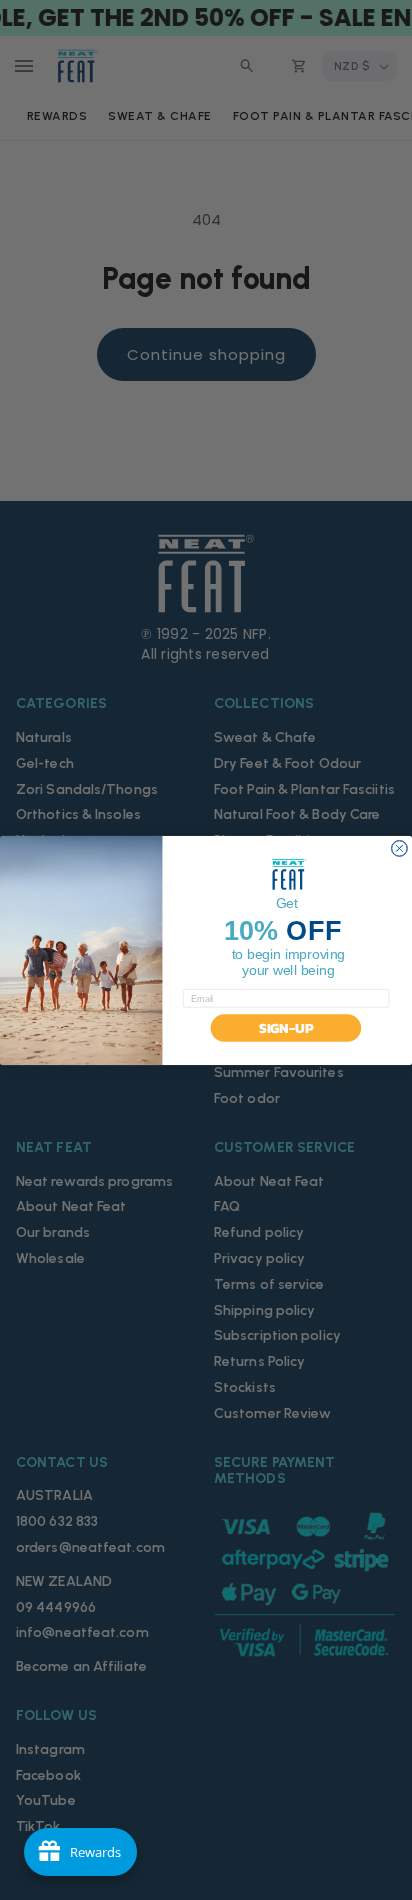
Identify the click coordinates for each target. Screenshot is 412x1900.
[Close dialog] (399, 848)
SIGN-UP (286, 1027)
